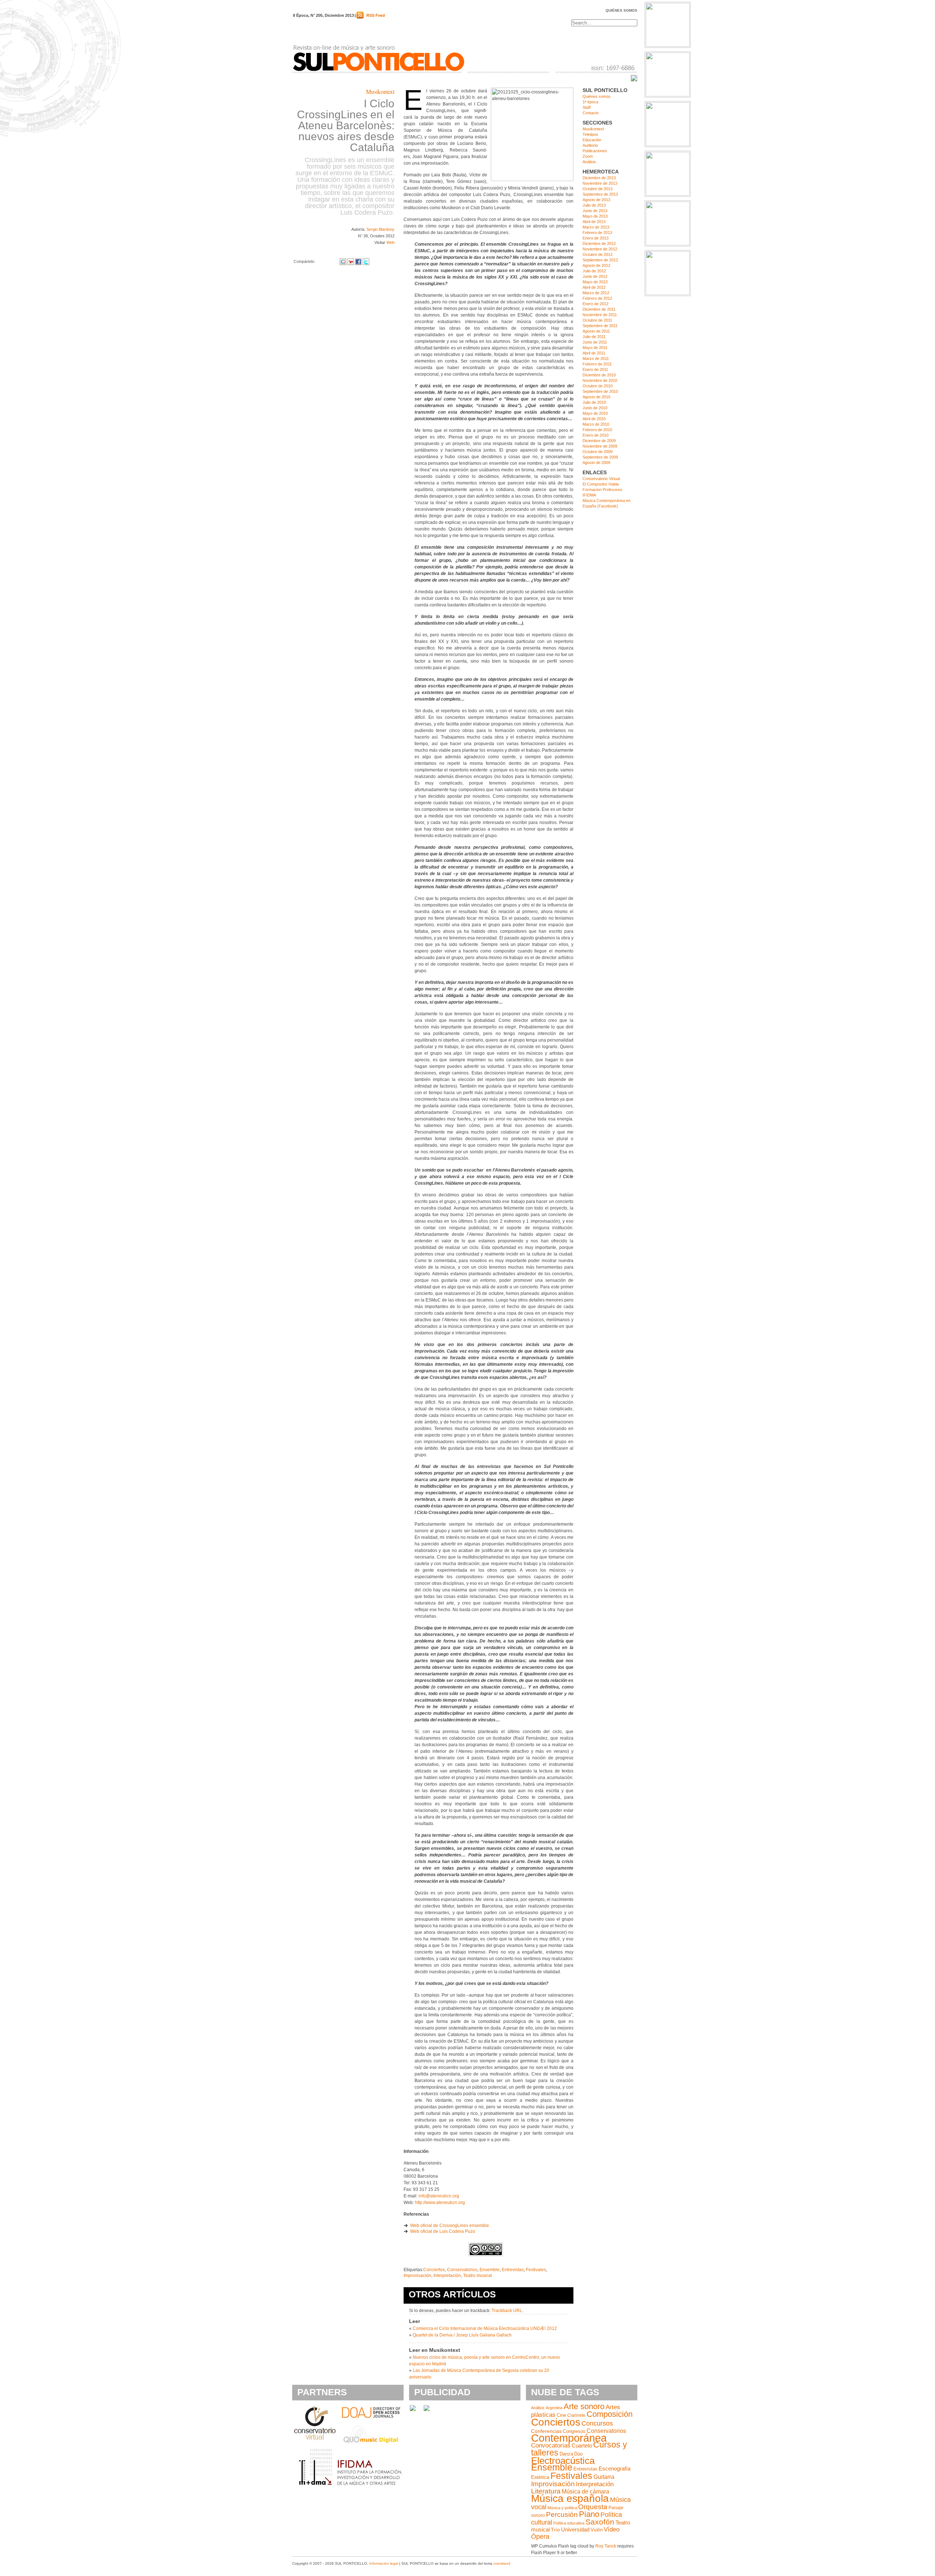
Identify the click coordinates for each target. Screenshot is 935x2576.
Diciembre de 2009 (599, 441)
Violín (597, 2530)
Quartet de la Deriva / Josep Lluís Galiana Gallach (462, 2335)
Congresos (574, 2431)
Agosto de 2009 (596, 463)
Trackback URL (507, 2311)
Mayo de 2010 (595, 413)
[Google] (343, 261)
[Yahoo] (351, 261)
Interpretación (447, 2276)
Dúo (578, 2454)
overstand (502, 2563)
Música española (570, 2498)
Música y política (562, 2508)
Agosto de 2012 (596, 265)
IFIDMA (589, 495)
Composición (610, 2414)
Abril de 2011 (594, 353)
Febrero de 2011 (597, 364)
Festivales (536, 2270)
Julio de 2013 (594, 205)
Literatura (546, 2491)
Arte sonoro (584, 2406)
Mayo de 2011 (595, 348)
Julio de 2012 (594, 271)
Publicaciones (595, 151)
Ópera (540, 2537)
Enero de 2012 (596, 304)
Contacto (591, 113)
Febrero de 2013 (597, 233)
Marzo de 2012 (596, 293)
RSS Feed (376, 15)
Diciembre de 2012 (599, 244)
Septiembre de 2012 (600, 260)
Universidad (575, 2530)
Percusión (562, 2514)
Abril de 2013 (594, 222)
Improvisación (417, 2276)
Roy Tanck (606, 2546)
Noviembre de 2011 (600, 315)
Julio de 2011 (594, 337)
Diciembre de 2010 (599, 375)
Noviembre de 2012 (600, 249)
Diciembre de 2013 (599, 178)
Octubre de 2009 (598, 452)
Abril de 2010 (594, 419)
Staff (587, 107)
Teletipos (590, 134)
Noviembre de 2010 (600, 380)
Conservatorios (462, 2270)
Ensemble (490, 2270)
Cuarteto (582, 2445)
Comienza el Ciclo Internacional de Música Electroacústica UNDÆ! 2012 (485, 2328)
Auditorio (590, 145)
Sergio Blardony (380, 229)
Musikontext (380, 91)
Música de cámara (585, 2491)
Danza (566, 2454)
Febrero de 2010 (597, 430)
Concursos (597, 2423)
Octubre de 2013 (598, 189)
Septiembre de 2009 (600, 457)
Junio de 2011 (595, 342)
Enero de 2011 (595, 369)
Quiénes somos (621, 10)
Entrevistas (513, 2270)
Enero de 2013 (596, 238)
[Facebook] (358, 261)
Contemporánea (569, 2438)
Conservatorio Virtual (601, 479)
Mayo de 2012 (595, 282)
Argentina (554, 2408)
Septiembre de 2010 (600, 391)
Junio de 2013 (595, 211)
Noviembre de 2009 (600, 446)
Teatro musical (478, 2276)
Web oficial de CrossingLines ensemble (450, 2226)
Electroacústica (563, 2461)
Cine (561, 2415)
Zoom (588, 156)
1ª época (590, 102)
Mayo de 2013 (595, 216)
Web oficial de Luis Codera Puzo (443, 2231)
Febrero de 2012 (597, 298)
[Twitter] (366, 261)
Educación (592, 140)
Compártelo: (304, 261)
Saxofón (600, 2522)
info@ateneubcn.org (439, 2196)
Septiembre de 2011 (600, 326)
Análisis (589, 162)
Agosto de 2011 (596, 331)
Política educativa (569, 2523)
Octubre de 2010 (598, 386)
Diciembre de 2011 (599, 309)
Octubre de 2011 (597, 320)
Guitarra (604, 2477)
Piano (589, 2514)
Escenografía (615, 2469)
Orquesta (593, 2507)
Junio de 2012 (595, 276)
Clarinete (576, 2415)
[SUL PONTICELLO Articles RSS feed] (360, 17)
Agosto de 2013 (596, 200)
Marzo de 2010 (596, 424)
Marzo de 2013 (596, 227)
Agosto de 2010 (596, 397)
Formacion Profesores (602, 490)
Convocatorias (551, 2445)
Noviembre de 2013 (600, 183)
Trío (555, 2530)
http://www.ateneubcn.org (440, 2203)
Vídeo (612, 2529)
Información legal (384, 2563)
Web (390, 242)
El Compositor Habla (601, 484)
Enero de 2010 (596, 435)
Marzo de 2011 (596, 359)
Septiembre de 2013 (600, 194)
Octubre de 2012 (598, 254)
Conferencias (546, 2431)
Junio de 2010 (595, 408)
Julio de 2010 (594, 402)
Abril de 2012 (594, 287)
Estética (540, 2477)
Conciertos (434, 2270)
